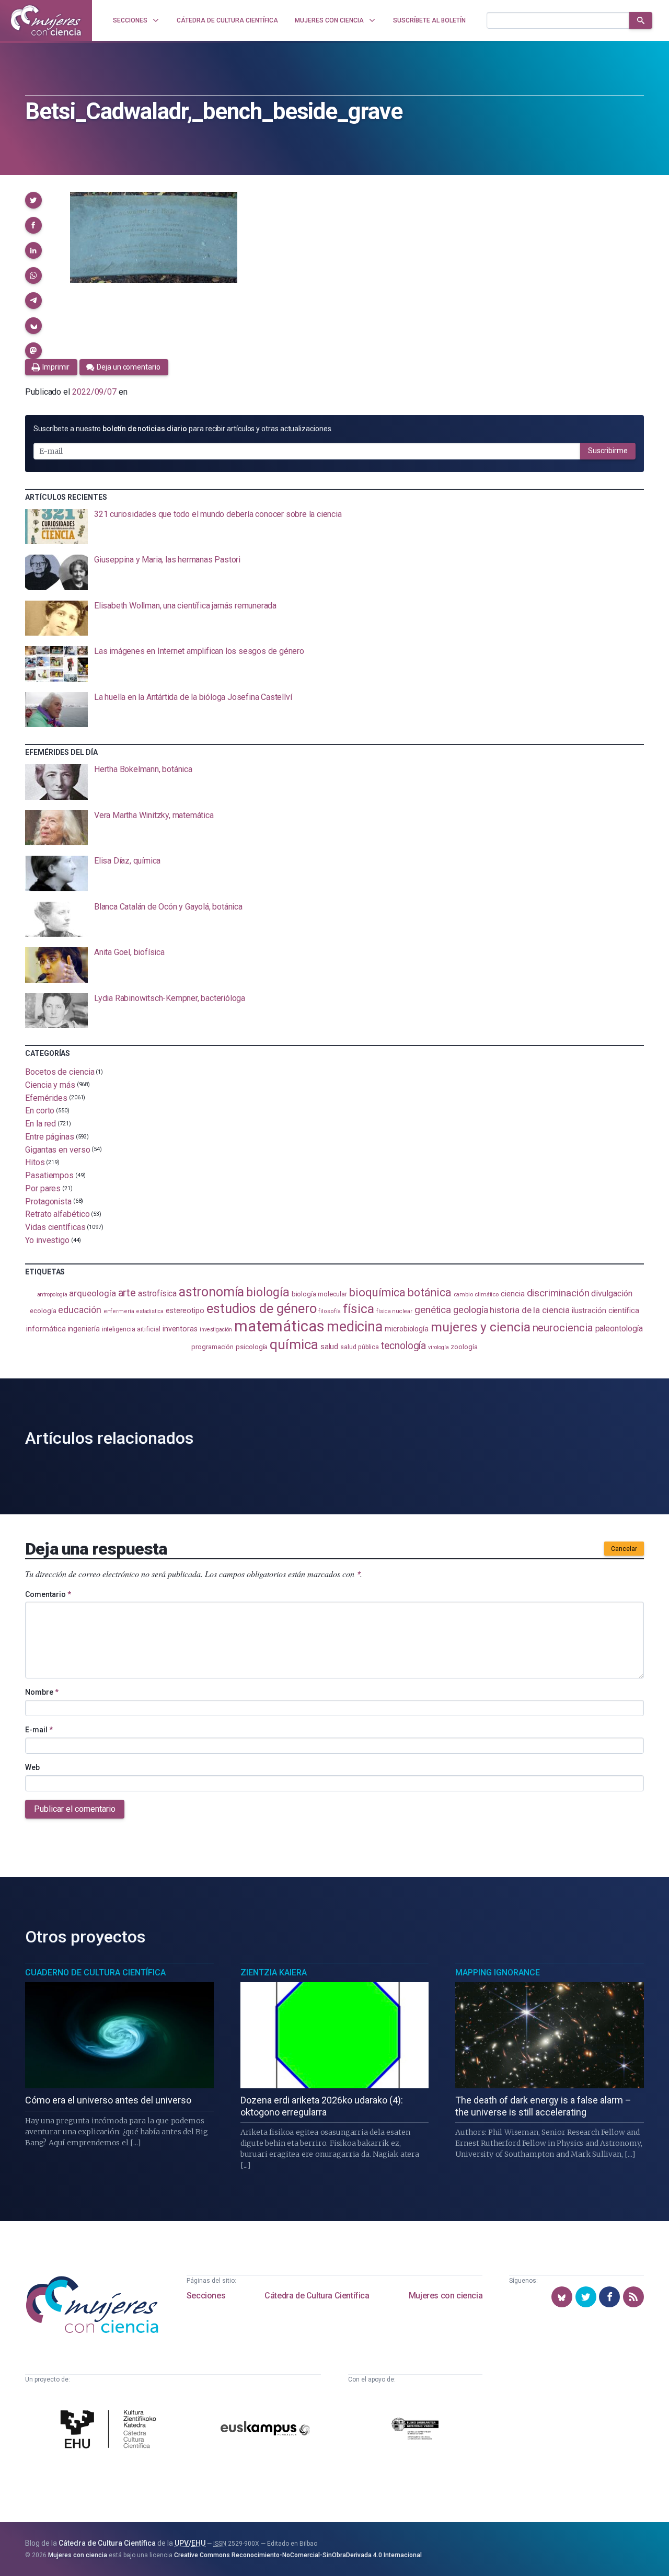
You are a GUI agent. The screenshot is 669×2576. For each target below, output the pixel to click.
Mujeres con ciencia (446, 2296)
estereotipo (185, 1310)
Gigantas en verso (58, 1149)
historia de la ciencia (529, 1310)
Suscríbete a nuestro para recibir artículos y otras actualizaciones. (183, 429)
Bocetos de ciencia (60, 1072)
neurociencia (563, 1328)
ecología (43, 1311)
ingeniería (84, 1329)
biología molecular (320, 1294)
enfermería (119, 1311)
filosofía (329, 1311)
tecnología (403, 1346)
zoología (464, 1347)
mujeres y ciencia (481, 1327)
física (359, 1309)
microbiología (407, 1329)
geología (470, 1310)
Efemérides (46, 1097)
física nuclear (394, 1311)
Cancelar (624, 1549)
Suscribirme (608, 451)
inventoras (180, 1329)
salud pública (360, 1347)
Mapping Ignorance (498, 1973)
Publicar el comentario (75, 1809)
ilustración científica (605, 1311)
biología (268, 1292)
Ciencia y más (50, 1085)
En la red (41, 1124)
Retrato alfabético (57, 1214)
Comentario (48, 1594)
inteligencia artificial (131, 1329)
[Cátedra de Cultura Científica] (111, 2430)
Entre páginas (50, 1137)
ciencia (512, 1294)
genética (433, 1310)
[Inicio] (46, 20)
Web (32, 1767)
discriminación (558, 1293)
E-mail (39, 1730)
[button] (33, 200)
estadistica (150, 1311)
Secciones (206, 2296)
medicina (355, 1327)
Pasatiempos (49, 1175)
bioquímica (377, 1292)
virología (438, 1347)
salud (330, 1347)
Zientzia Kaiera (274, 1973)
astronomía (211, 1292)
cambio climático (476, 1295)
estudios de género (262, 1308)
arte (127, 1293)
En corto (40, 1111)
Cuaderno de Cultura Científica (95, 1973)
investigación (216, 1330)
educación (79, 1310)
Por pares (43, 1188)
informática (46, 1329)
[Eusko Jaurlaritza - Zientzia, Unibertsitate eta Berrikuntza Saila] (415, 2430)
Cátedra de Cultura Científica (317, 2296)
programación (212, 1347)
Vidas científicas (55, 1227)
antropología (52, 1295)
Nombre (42, 1692)
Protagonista (48, 1201)
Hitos (35, 1162)
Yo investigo (47, 1240)
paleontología (619, 1329)
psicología (252, 1347)
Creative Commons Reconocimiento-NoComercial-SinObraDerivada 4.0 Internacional (298, 2555)
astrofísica (157, 1293)
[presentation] (334, 527)
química (294, 1344)
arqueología (92, 1293)
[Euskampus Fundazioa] (265, 2430)
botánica (429, 1292)
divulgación (612, 1293)
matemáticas (279, 1326)
